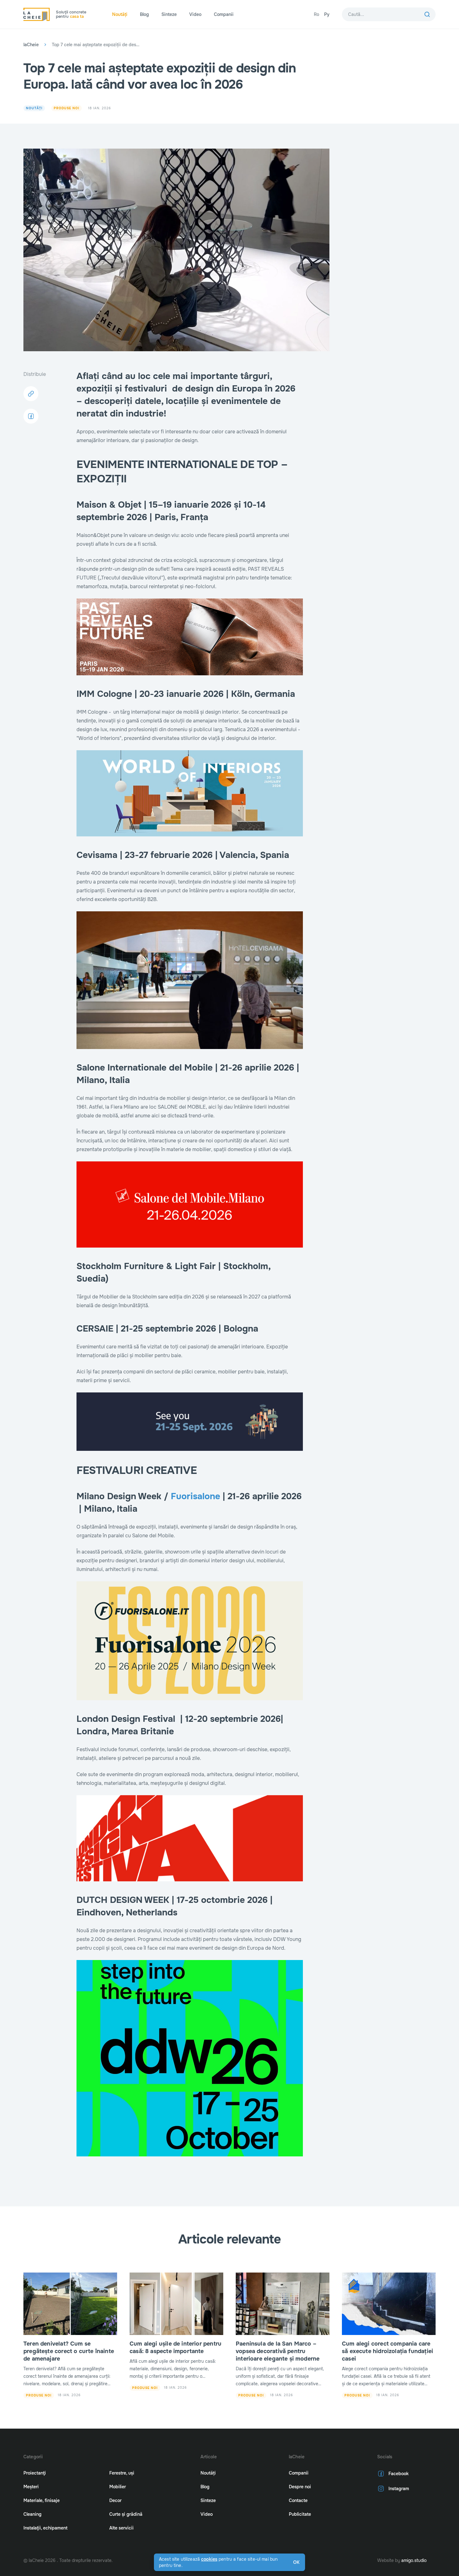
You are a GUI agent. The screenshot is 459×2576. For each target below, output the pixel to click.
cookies (209, 2559)
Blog (144, 14)
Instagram (399, 2489)
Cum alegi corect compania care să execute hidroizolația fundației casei (387, 2351)
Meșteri (31, 2487)
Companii (224, 14)
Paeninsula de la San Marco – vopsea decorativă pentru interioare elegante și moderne (278, 2351)
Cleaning (32, 2514)
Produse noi (67, 108)
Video (195, 14)
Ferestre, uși (122, 2473)
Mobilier (118, 2487)
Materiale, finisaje (42, 2500)
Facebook (399, 2474)
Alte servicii (121, 2528)
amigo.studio (414, 2560)
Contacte (298, 2500)
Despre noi (300, 2487)
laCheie (31, 45)
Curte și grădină (126, 2514)
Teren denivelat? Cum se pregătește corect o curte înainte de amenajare (69, 2351)
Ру (327, 14)
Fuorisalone (195, 1496)
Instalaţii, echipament (45, 2528)
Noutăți (120, 14)
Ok (296, 2562)
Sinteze (169, 14)
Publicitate (300, 2514)
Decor (115, 2500)
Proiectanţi (35, 2473)
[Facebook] (31, 416)
